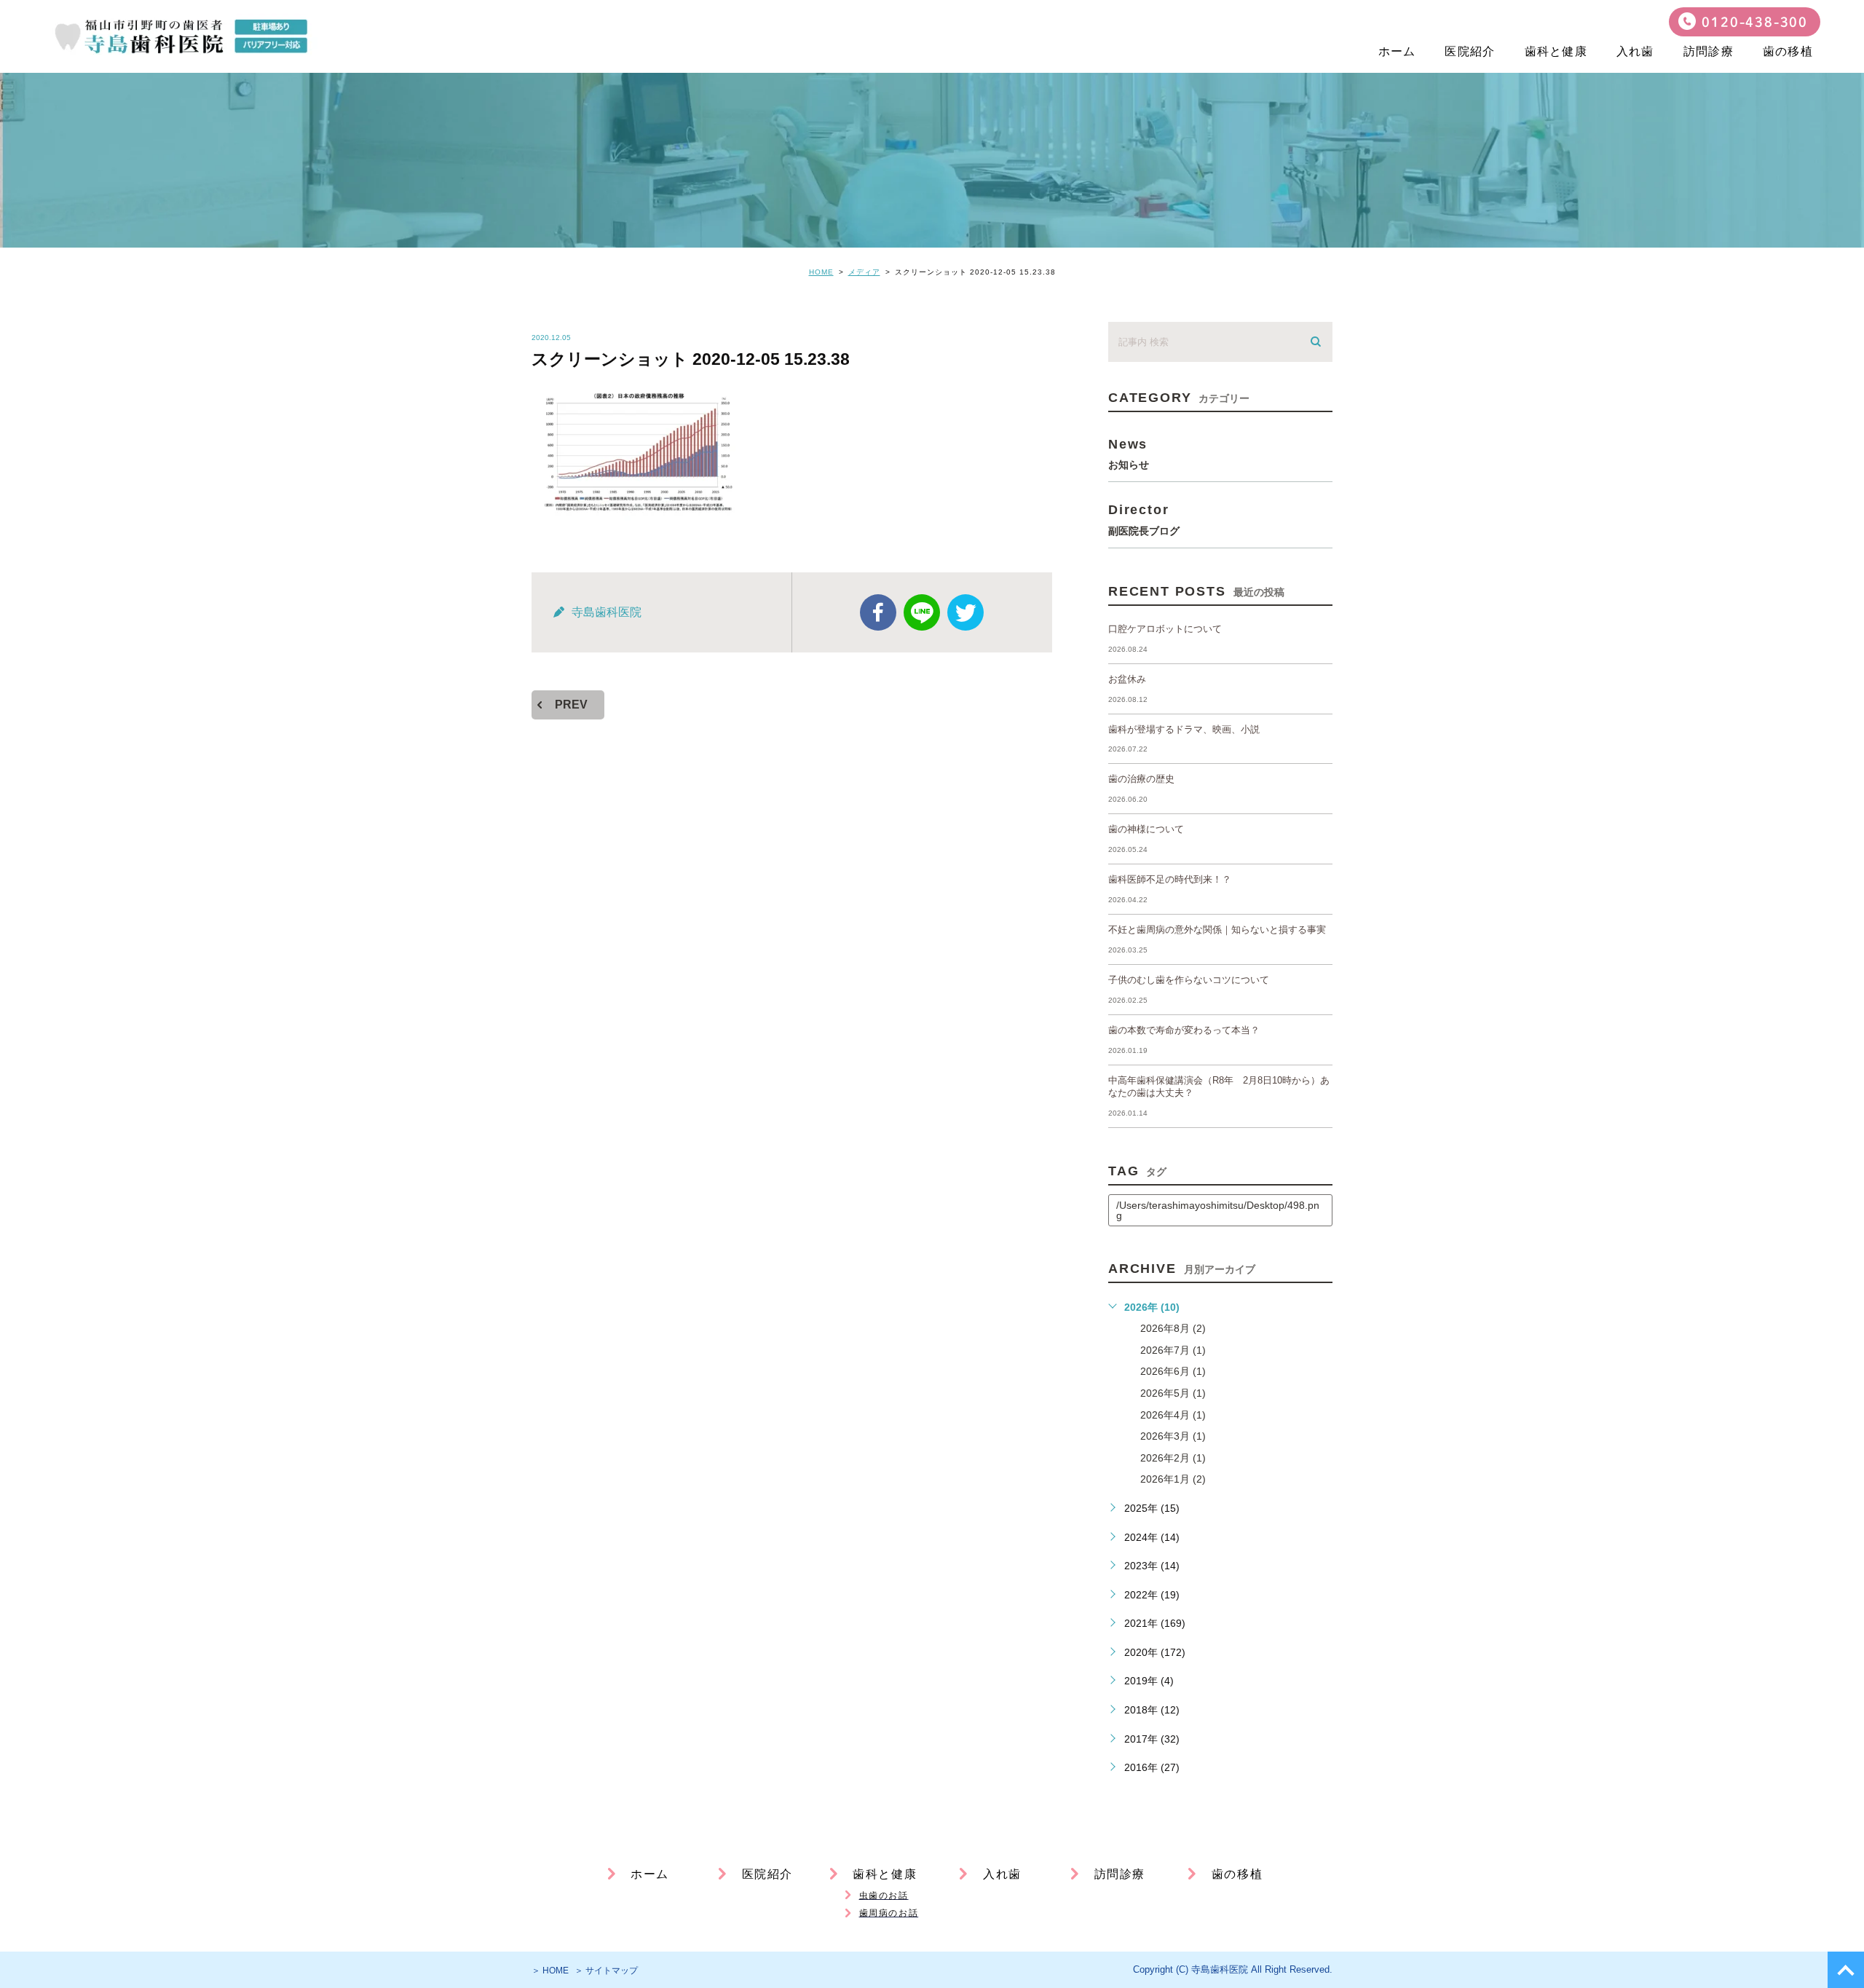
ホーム (1397, 51)
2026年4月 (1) (1173, 1415)
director (1144, 519)
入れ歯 (1635, 51)
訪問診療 (1709, 51)
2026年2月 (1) (1173, 1458)
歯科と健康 (1556, 51)
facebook (878, 612)
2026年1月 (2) (1173, 1479)
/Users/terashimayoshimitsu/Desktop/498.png (1218, 1210)
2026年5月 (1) (1173, 1393)
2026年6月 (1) (1173, 1371)
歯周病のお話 (889, 1913)
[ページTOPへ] (1846, 1970)
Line (922, 612)
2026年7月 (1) (1173, 1350)
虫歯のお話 (884, 1896)
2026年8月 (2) (1173, 1328)
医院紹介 (1470, 51)
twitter (965, 612)
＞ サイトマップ (606, 1971)
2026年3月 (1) (1173, 1436)
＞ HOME (550, 1971)
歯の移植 (1788, 51)
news (1129, 453)
